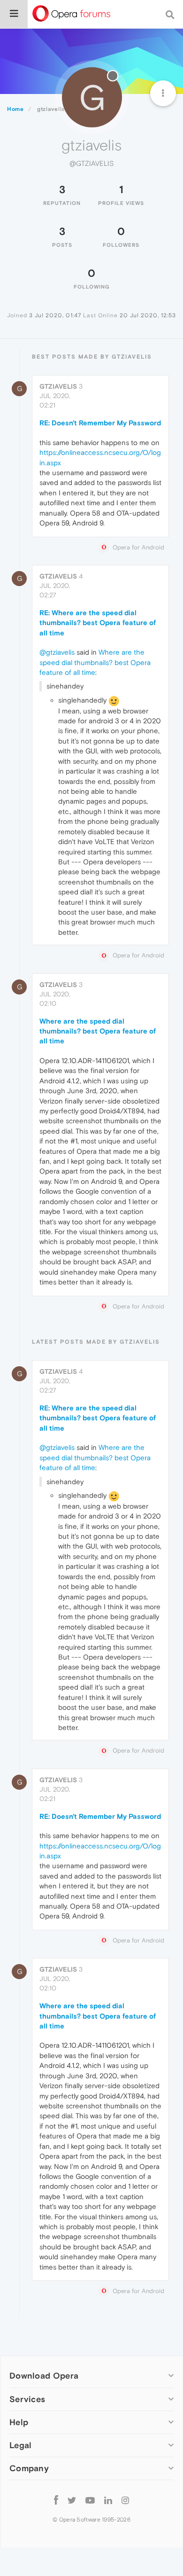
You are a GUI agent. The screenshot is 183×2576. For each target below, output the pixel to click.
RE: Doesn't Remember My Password (100, 423)
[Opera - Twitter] (72, 2500)
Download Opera (44, 2376)
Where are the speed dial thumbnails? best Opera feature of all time (95, 662)
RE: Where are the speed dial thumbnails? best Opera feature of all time (98, 623)
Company (29, 2468)
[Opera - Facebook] (56, 2500)
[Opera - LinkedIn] (108, 2500)
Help (19, 2422)
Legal (21, 2445)
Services (27, 2399)
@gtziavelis (57, 652)
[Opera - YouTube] (90, 2500)
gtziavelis (58, 386)
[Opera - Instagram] (125, 2500)
